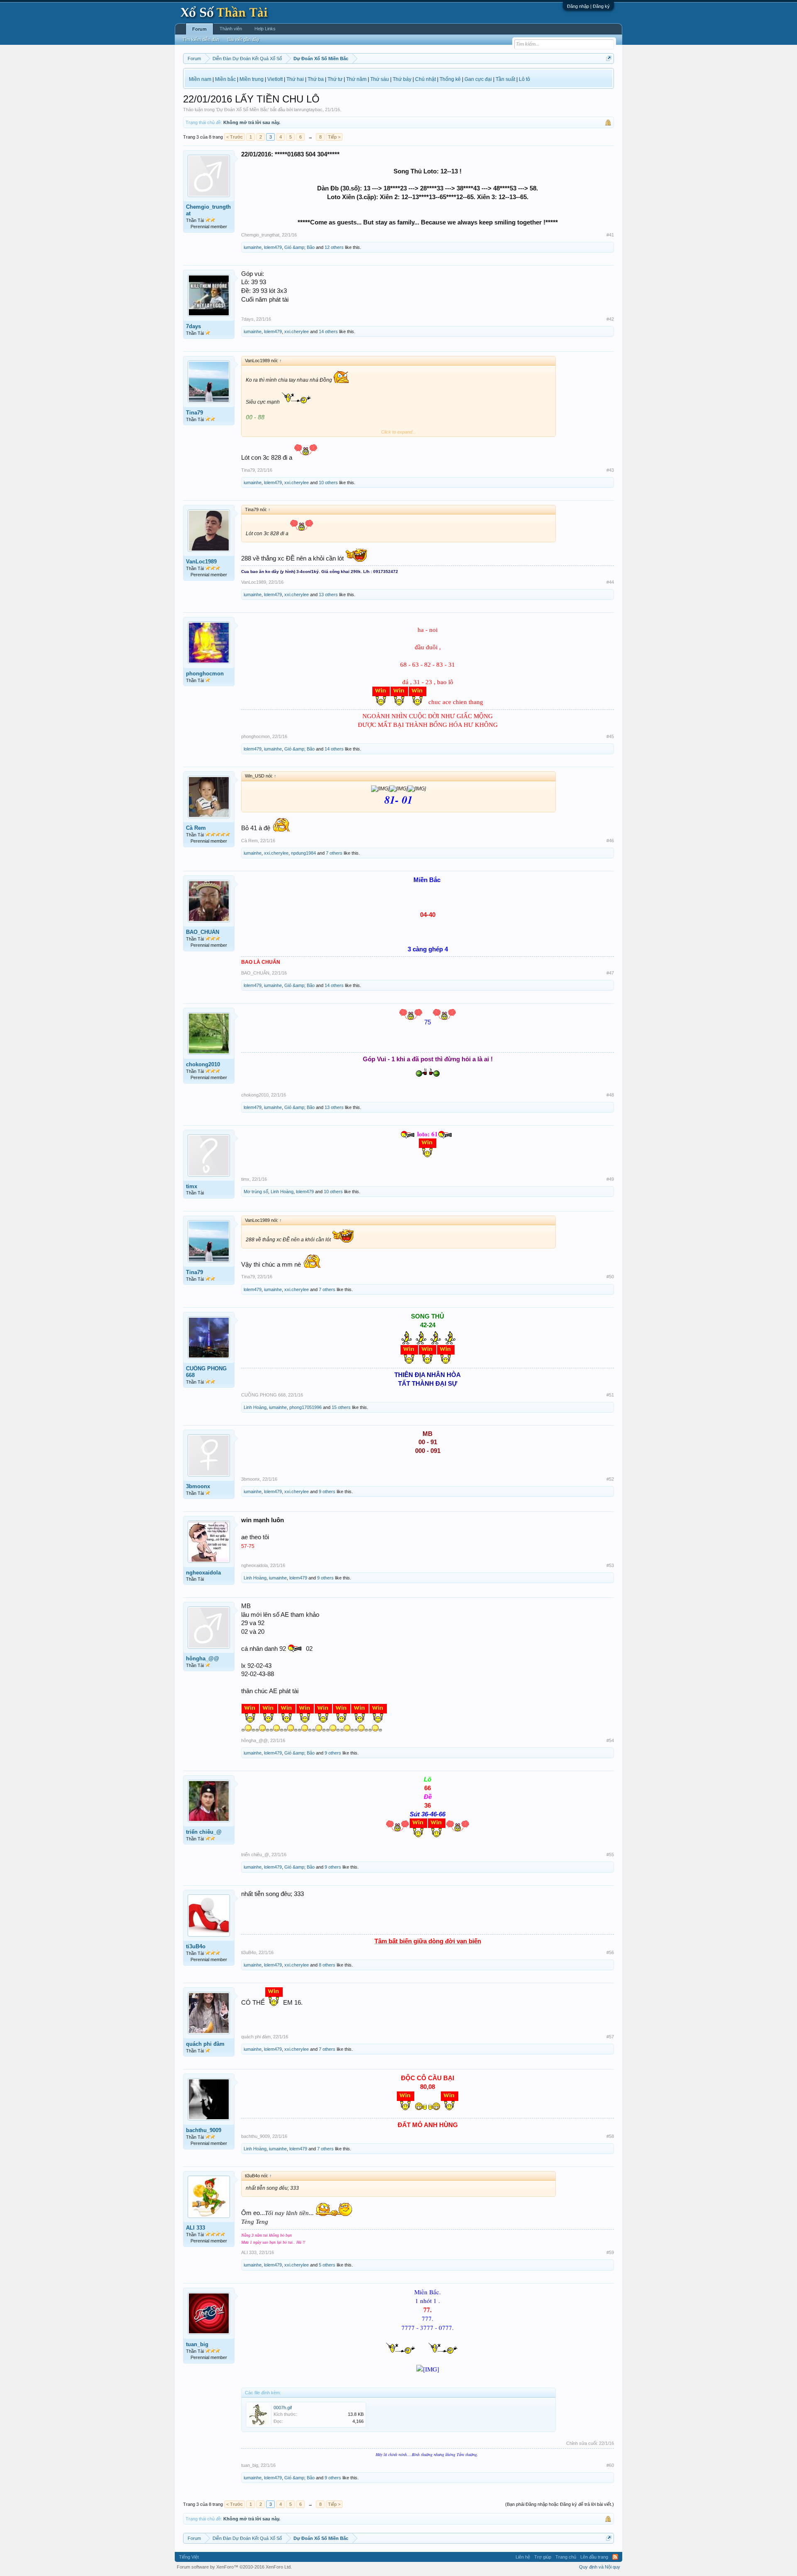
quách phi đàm (205, 2044)
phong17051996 (306, 1407)
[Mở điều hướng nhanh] (609, 58)
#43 (610, 470)
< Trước (235, 137)
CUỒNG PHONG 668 (206, 1372)
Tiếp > (334, 137)
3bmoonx (198, 1486)
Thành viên (231, 29)
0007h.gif (283, 2408)
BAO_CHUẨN (203, 932)
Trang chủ (566, 2557)
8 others (327, 1965)
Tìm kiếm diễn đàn (201, 39)
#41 (610, 235)
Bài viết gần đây (243, 39)
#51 (610, 1395)
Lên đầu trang (594, 2557)
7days (193, 326)
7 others (334, 853)
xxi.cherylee (297, 331)
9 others (327, 1491)
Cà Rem (196, 828)
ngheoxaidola (203, 1573)
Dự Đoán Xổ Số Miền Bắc (242, 110)
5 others (327, 2265)
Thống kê (450, 79)
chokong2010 (203, 1064)
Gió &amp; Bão (299, 247)
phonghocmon (205, 674)
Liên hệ (523, 2557)
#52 (610, 1479)
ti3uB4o (196, 1946)
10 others (328, 483)
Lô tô (524, 79)
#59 (610, 2252)
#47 (610, 973)
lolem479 (273, 247)
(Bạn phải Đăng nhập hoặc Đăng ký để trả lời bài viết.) (560, 2504)
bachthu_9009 (204, 2130)
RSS (615, 2557)
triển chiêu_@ (204, 1832)
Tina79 (194, 413)
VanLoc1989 (201, 562)
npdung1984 (303, 853)
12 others (334, 247)
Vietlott (275, 79)
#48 (610, 1095)
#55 (610, 1855)
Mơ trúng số (256, 1192)
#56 (610, 1952)
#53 (610, 1565)
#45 (610, 736)
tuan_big (197, 2344)
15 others (341, 1407)
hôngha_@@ (203, 1658)
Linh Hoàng (282, 1192)
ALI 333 (196, 2228)
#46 (610, 841)
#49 (610, 1179)
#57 (610, 2037)
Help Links (265, 29)
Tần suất (505, 79)
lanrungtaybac (308, 110)
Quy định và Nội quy (600, 2567)
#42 (610, 319)
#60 (610, 2465)
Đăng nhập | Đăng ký (588, 6)
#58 (610, 2136)
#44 (610, 582)
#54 (610, 1740)
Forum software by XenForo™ (234, 2567)
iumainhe (253, 247)
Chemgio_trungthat (208, 210)
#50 (610, 1277)
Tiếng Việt (189, 2557)
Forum (199, 29)
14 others (328, 331)
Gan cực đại (478, 79)
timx (192, 1186)
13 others (328, 595)
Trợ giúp (543, 2557)
